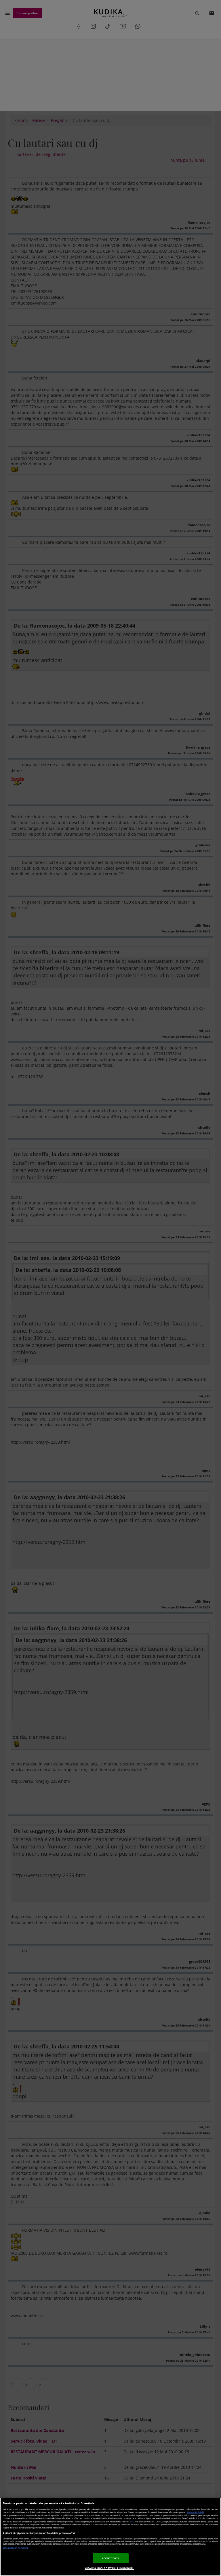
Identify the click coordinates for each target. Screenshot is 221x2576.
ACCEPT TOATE (111, 2558)
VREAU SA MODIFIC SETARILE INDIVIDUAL (109, 2568)
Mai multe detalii (195, 2512)
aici (132, 2522)
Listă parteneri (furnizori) (15, 2548)
